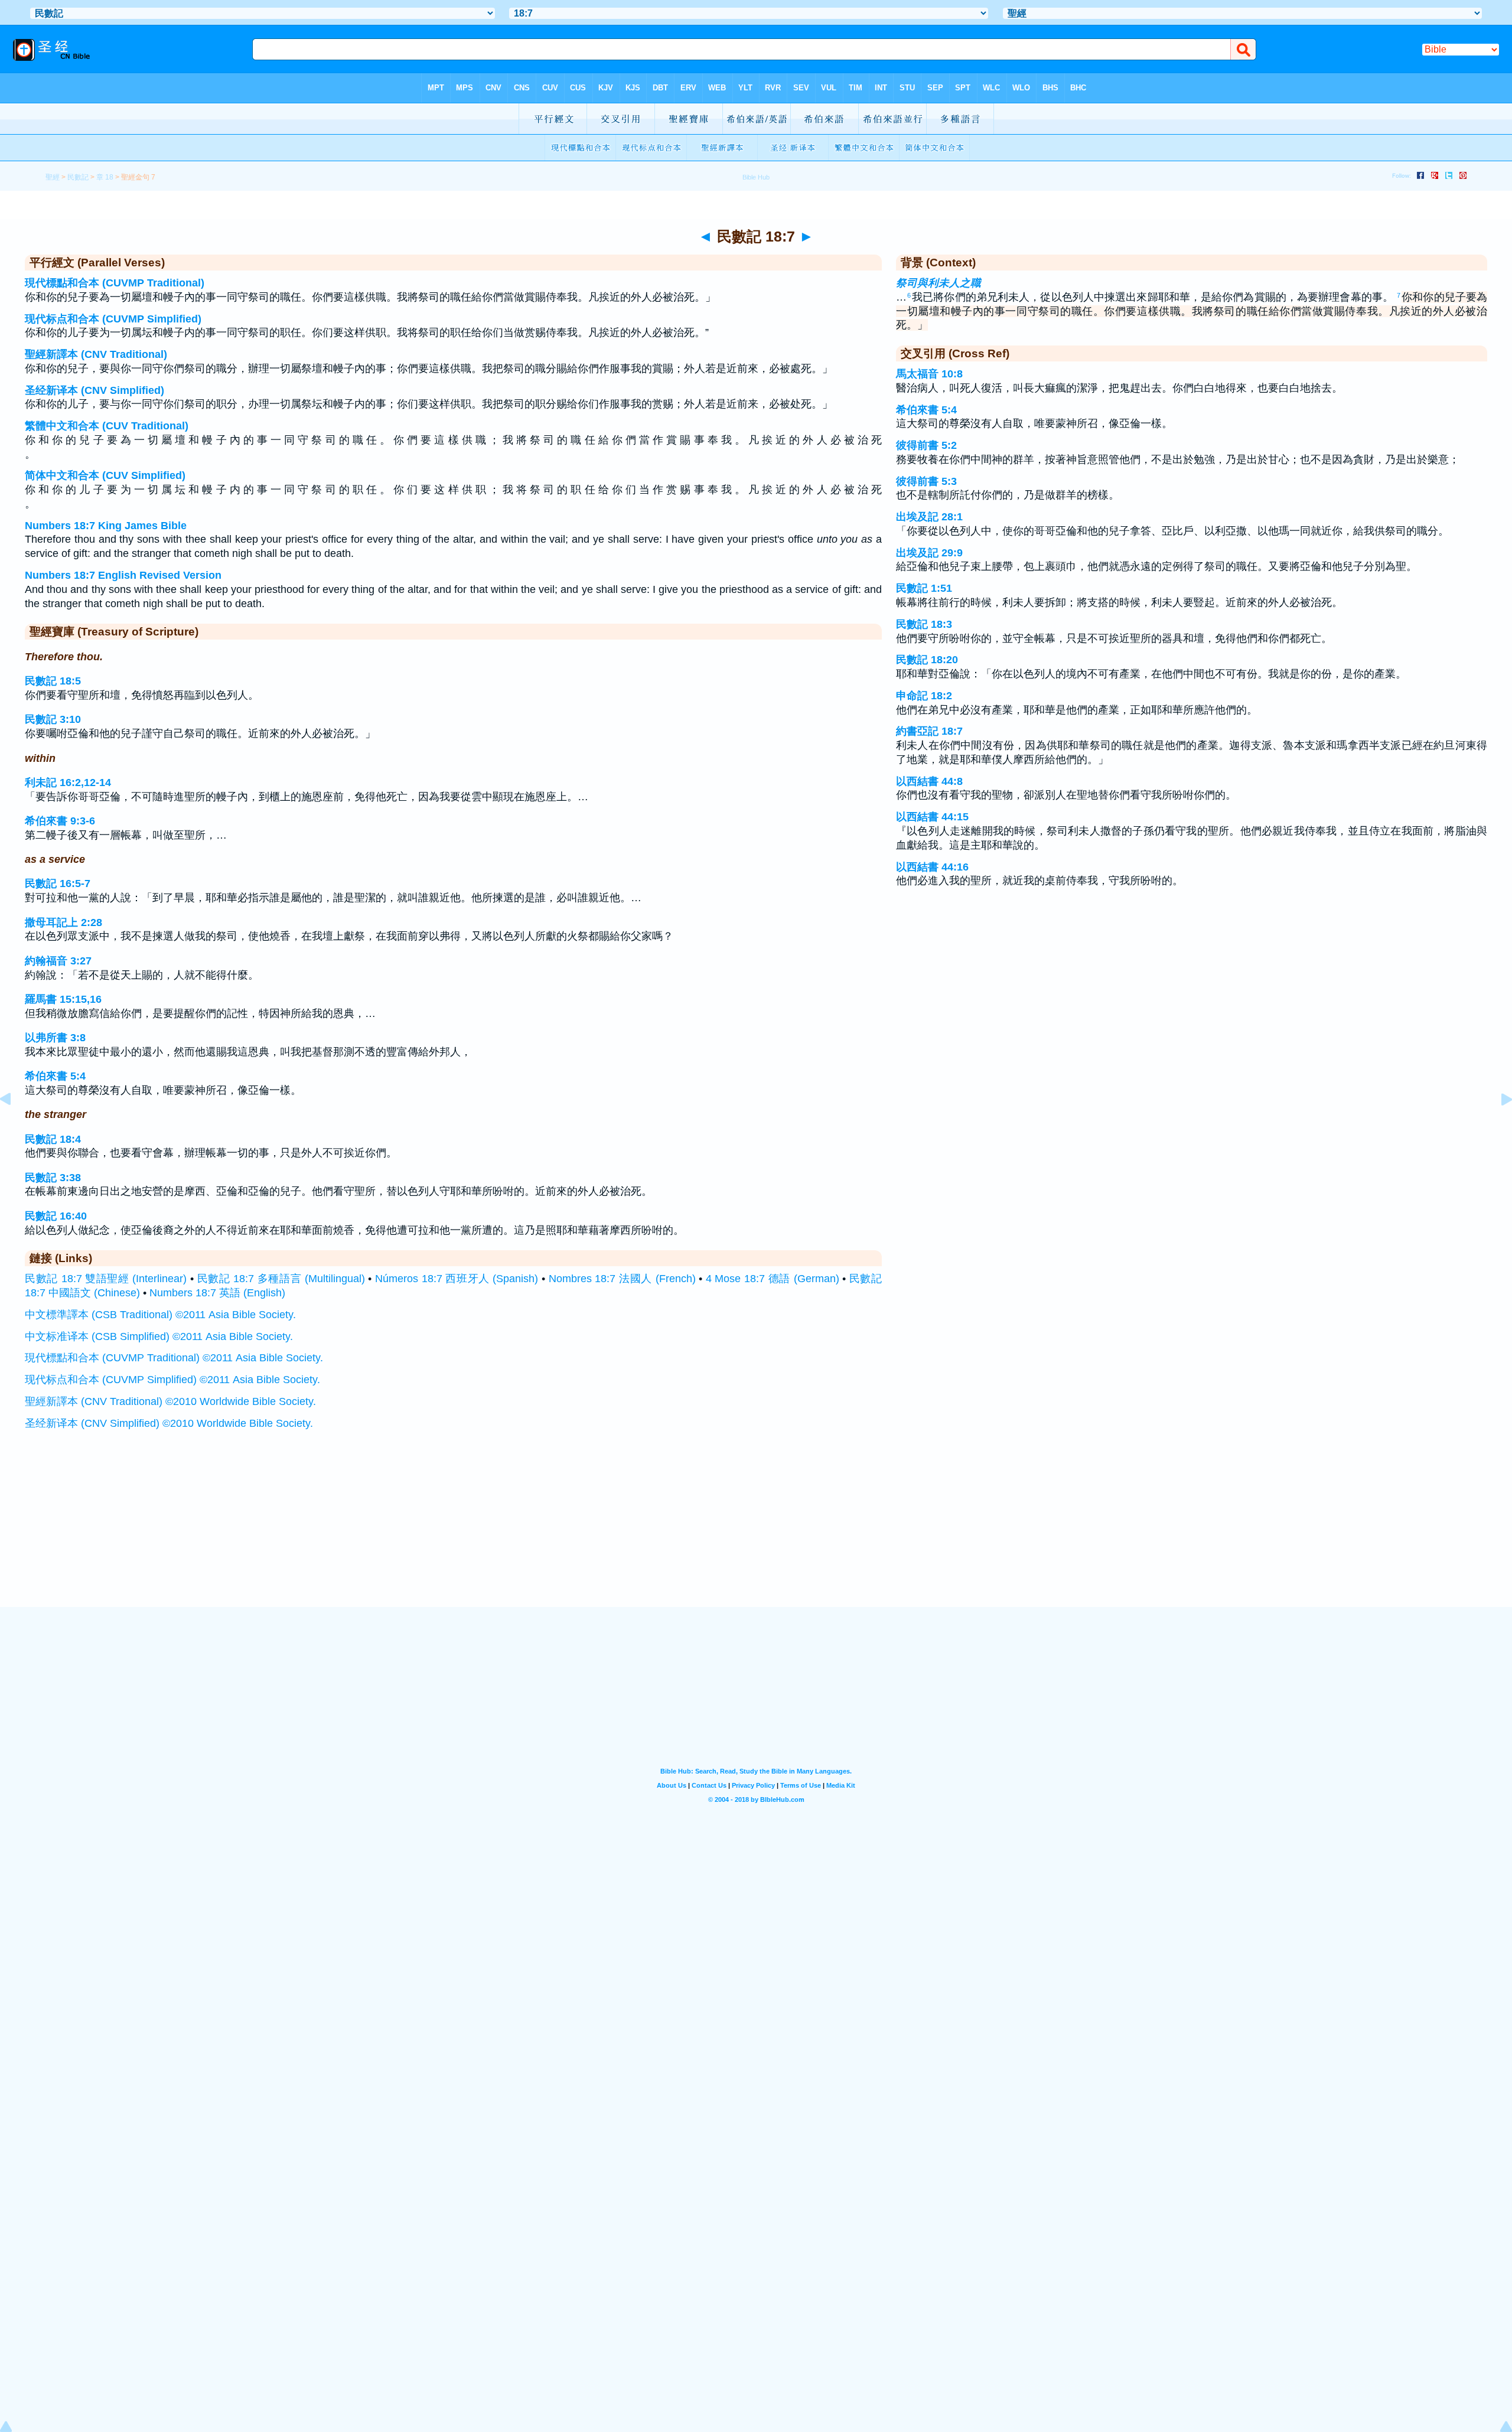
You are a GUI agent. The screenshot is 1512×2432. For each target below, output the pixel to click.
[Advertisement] (756, 1534)
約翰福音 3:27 (58, 961)
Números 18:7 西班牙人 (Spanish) (457, 1279)
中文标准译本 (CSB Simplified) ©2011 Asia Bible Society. (159, 1336)
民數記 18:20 (927, 660)
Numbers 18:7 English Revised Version (123, 575)
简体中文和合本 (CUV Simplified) (105, 475)
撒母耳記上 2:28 (63, 922)
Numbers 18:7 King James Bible (106, 526)
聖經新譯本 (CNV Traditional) (96, 354)
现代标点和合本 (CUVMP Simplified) (113, 319)
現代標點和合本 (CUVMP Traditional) (115, 283)
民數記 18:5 (53, 681)
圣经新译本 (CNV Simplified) (94, 390)
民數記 (78, 177)
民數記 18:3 (924, 624)
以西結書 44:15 (932, 817)
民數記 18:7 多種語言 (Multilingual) (281, 1279)
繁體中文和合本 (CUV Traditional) (107, 426)
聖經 (53, 177)
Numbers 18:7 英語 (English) (217, 1293)
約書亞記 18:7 (929, 731)
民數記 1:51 (924, 588)
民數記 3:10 (53, 719)
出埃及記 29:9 (929, 553)
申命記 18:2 (924, 696)
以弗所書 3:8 (55, 1038)
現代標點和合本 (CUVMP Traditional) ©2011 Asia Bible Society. (174, 1358)
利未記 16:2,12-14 (68, 783)
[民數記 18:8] (1497, 1126)
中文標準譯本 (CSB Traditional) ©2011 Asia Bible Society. (160, 1315)
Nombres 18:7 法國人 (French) (622, 1279)
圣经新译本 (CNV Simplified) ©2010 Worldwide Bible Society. (169, 1423)
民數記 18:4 (53, 1139)
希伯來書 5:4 (55, 1076)
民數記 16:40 (56, 1216)
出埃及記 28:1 (929, 517)
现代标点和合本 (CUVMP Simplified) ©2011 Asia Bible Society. (172, 1380)
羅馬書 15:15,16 (63, 999)
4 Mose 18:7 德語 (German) (773, 1279)
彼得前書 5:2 (926, 445)
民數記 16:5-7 (58, 884)
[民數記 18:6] (15, 1126)
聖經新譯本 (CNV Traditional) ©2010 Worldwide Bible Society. (170, 1401)
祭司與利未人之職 (939, 283)
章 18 (105, 177)
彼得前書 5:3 (926, 481)
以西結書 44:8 (929, 781)
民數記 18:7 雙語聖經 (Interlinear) (106, 1279)
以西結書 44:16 (932, 867)
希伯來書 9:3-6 (60, 821)
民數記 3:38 (53, 1178)
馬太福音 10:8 (929, 374)
